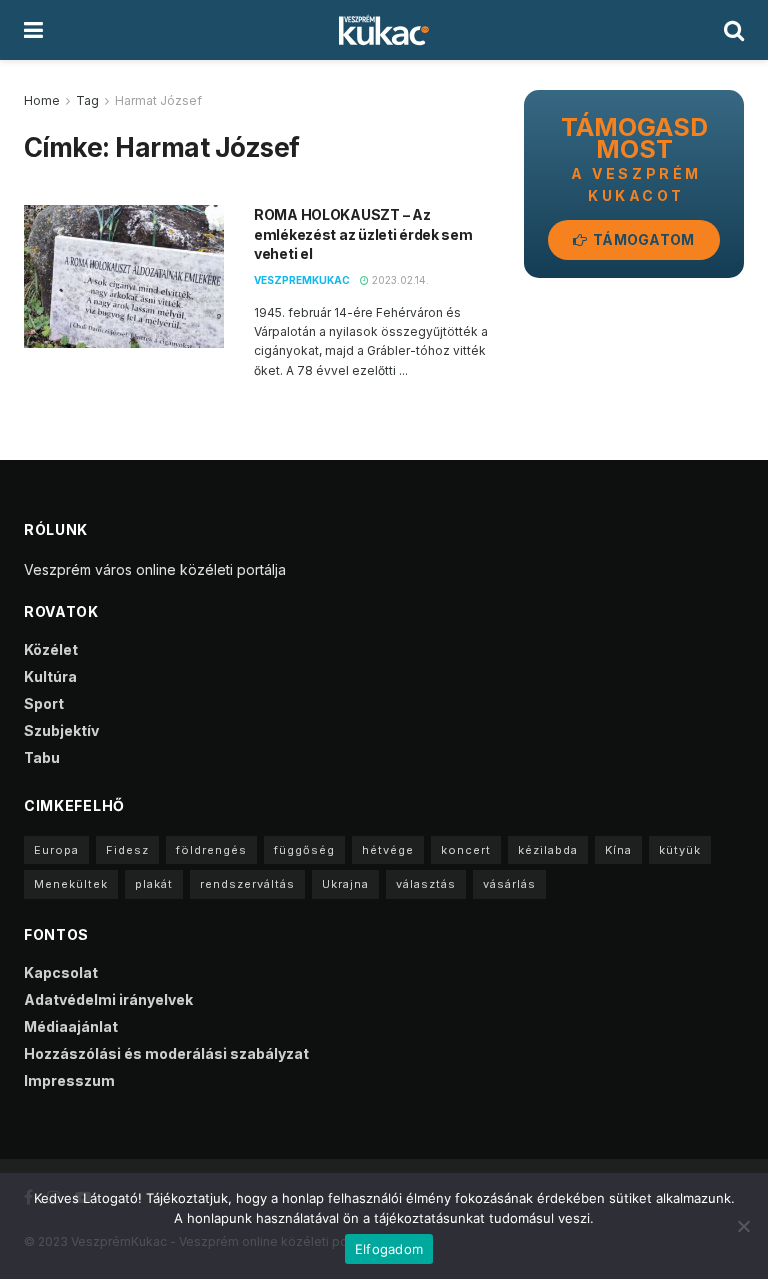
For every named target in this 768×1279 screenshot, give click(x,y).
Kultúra (50, 676)
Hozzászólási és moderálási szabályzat (166, 1053)
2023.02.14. (399, 280)
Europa (56, 850)
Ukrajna (345, 884)
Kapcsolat (61, 972)
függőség (304, 850)
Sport (44, 703)
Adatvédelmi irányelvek (108, 999)
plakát (154, 884)
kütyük (680, 850)
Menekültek (71, 884)
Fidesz (127, 850)
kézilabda (548, 850)
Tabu (42, 757)
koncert (466, 850)
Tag (87, 100)
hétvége (388, 850)
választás (426, 884)
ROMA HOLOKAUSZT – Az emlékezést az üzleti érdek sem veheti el (363, 234)
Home (42, 100)
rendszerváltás (247, 884)
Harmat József (158, 100)
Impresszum (69, 1080)
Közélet (51, 649)
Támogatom (642, 239)
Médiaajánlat (71, 1026)
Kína (618, 850)
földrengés (211, 850)
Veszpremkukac (302, 280)
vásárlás (509, 884)
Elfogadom (389, 1249)
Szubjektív (61, 730)
